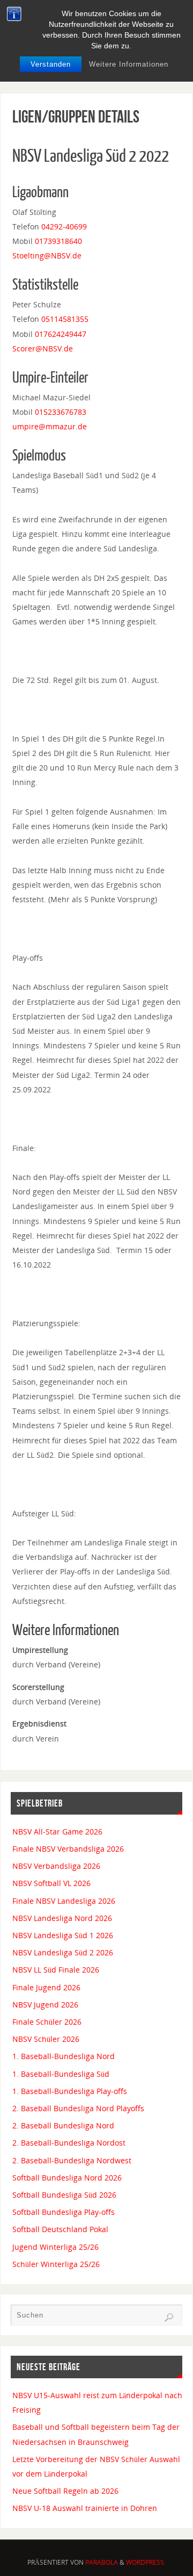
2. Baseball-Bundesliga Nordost (69, 2143)
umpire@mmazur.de (50, 426)
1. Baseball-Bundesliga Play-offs (70, 2091)
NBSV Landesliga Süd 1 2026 (63, 1935)
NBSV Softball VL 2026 (51, 1883)
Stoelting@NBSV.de (47, 256)
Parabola (102, 2562)
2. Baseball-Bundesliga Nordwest (72, 2160)
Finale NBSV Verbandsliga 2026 (68, 1849)
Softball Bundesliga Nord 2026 (67, 2178)
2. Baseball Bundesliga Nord (63, 2125)
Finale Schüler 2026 (47, 2022)
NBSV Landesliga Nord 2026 (62, 1918)
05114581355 (65, 319)
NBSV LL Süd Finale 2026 (56, 1970)
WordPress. (146, 2562)
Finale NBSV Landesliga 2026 (64, 1901)
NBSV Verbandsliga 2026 (56, 1866)
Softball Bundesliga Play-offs (64, 2212)
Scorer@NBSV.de (43, 348)
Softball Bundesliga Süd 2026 (64, 2195)
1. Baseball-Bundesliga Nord (64, 2056)
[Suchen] (169, 2318)
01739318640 (58, 241)
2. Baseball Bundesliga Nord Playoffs (78, 2108)
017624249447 (61, 334)
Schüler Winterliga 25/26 (56, 2264)
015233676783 (61, 412)
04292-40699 (64, 226)
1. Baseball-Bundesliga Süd (61, 2074)
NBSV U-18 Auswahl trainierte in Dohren (85, 2508)
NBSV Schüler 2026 (46, 2039)
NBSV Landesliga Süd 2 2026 (63, 1952)
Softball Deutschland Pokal (60, 2229)
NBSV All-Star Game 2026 (57, 1832)
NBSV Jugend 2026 (45, 2005)
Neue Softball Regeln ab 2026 (65, 2491)
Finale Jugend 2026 (46, 1987)
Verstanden (51, 64)
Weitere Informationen (129, 64)
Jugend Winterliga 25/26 (55, 2247)
